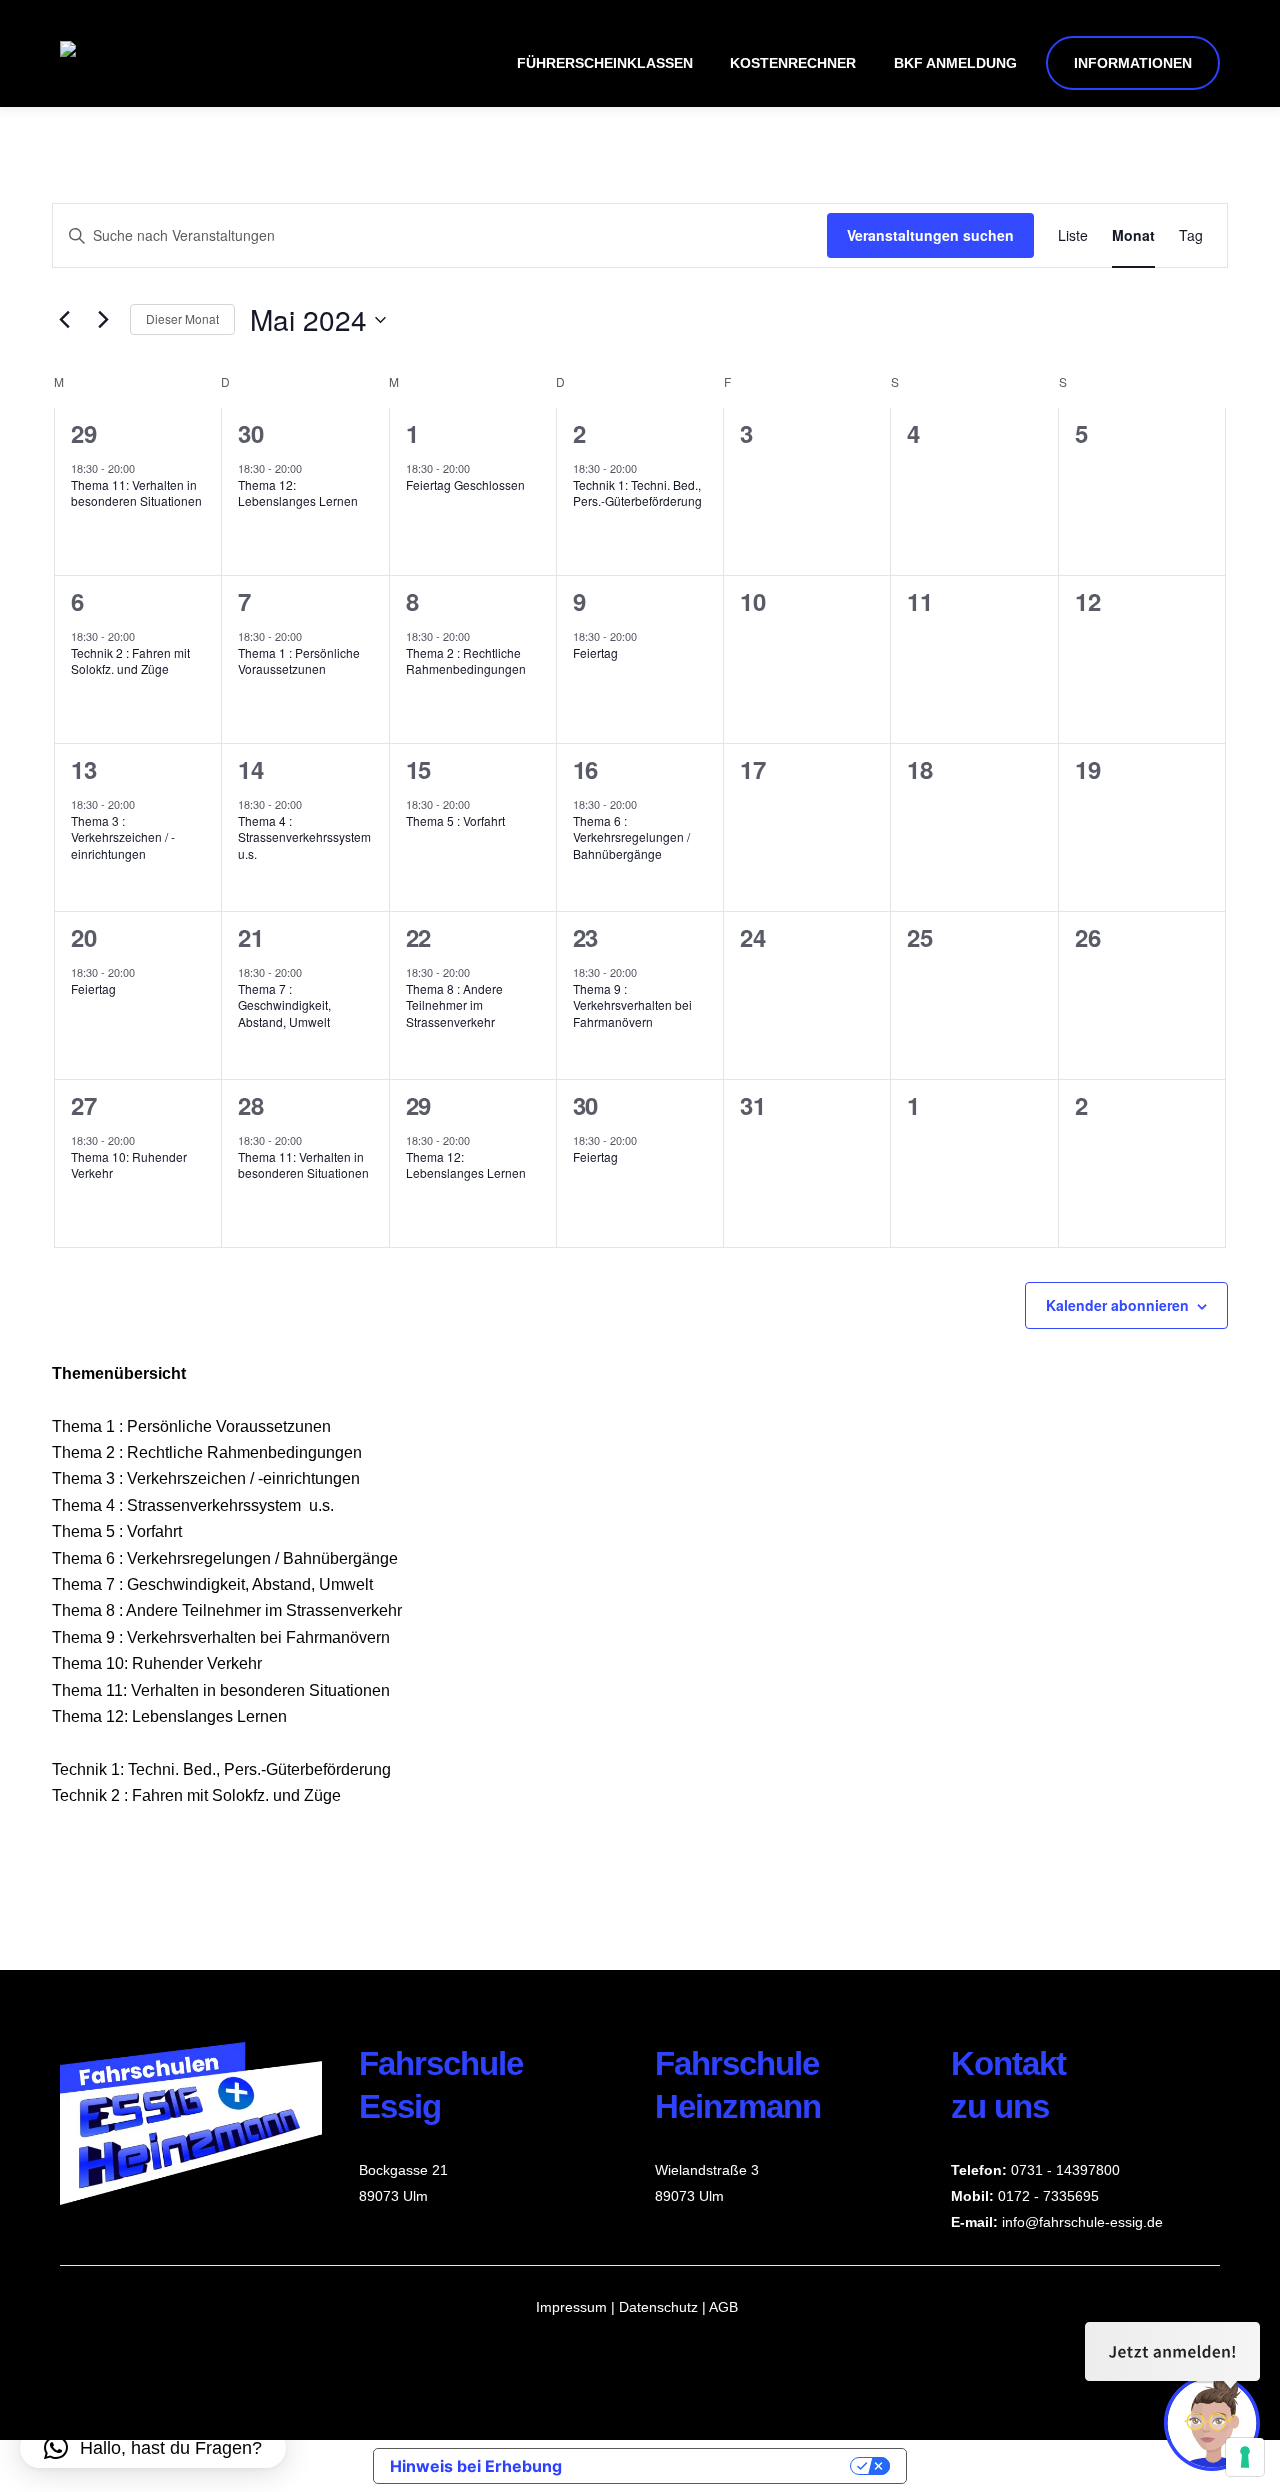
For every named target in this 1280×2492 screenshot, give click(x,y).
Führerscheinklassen (605, 63)
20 (83, 937)
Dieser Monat (182, 318)
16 (585, 769)
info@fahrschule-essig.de (1082, 2222)
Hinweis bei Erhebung (476, 2466)
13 (83, 769)
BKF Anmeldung (955, 63)
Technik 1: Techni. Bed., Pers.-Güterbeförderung (637, 493)
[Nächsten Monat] (103, 320)
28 (250, 1105)
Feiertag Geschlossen (465, 484)
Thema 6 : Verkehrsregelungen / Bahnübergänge (631, 837)
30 (250, 433)
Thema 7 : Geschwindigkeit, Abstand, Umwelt (284, 1005)
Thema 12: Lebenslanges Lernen (298, 493)
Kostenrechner (793, 63)
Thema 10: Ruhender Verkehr (129, 1165)
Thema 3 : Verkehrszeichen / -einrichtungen (123, 837)
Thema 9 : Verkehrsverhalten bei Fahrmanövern (632, 1005)
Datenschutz (660, 2307)
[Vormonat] (64, 320)
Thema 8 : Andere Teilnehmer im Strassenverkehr (454, 1005)
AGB (723, 2307)
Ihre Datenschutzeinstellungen (716, 2466)
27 (83, 1105)
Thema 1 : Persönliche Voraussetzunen (299, 661)
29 (83, 433)
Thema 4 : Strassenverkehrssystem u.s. (304, 837)
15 (418, 769)
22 (418, 937)
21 (250, 937)
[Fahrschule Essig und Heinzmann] (312, 54)
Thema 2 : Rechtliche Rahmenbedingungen (466, 661)
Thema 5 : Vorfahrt (455, 820)
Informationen (1133, 63)
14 (250, 769)
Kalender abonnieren (1117, 1305)
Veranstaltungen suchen (930, 235)
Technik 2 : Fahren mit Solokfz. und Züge (130, 661)
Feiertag (595, 652)
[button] (153, 2448)
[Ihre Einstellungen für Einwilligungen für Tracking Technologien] (1245, 2457)
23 (585, 937)
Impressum (571, 2307)
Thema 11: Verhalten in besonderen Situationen (136, 493)
